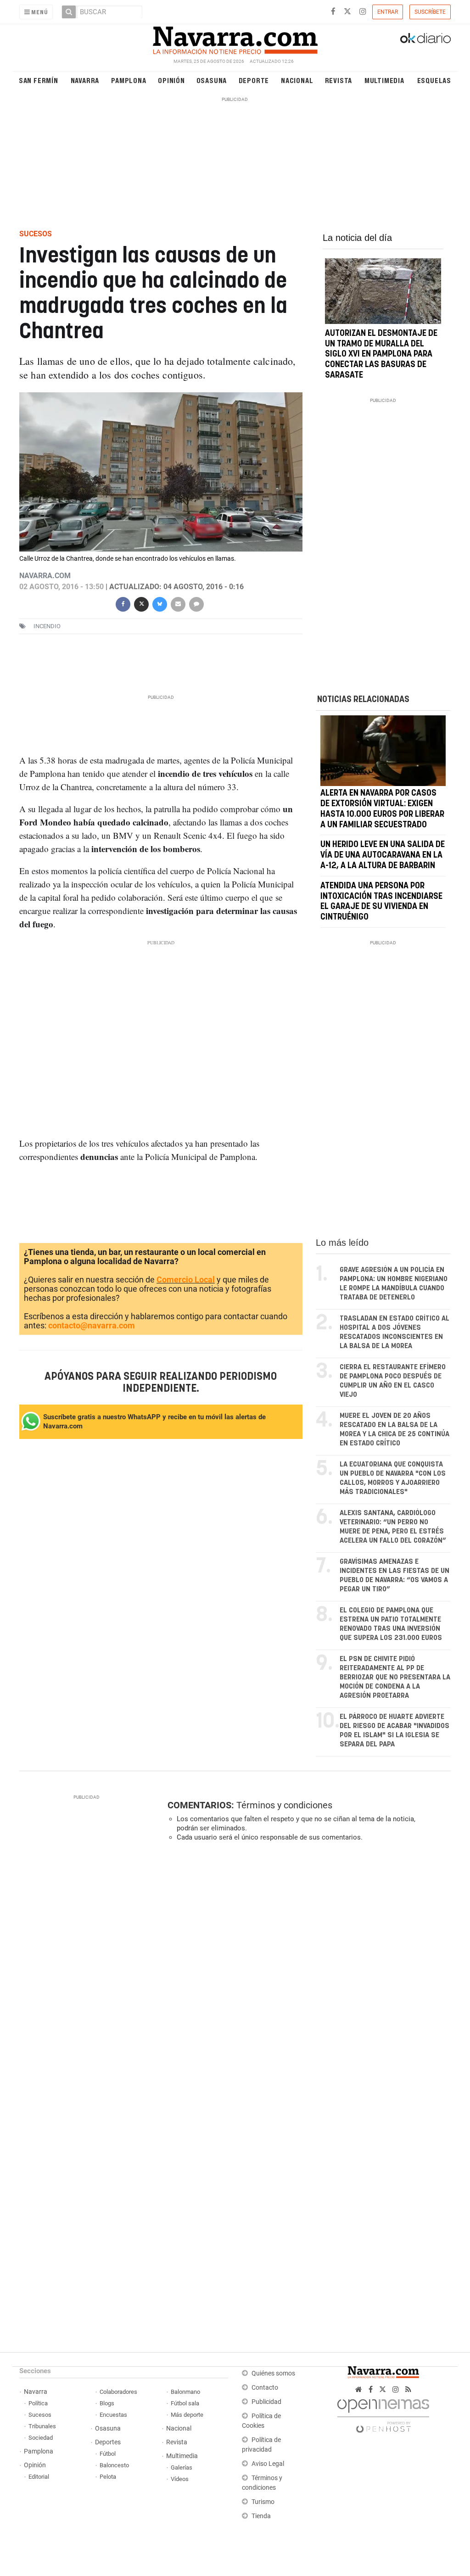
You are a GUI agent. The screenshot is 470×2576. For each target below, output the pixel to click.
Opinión (171, 80)
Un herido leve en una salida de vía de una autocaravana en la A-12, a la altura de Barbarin (383, 855)
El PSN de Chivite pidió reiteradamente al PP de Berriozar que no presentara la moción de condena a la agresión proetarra (395, 1677)
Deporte (254, 80)
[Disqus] (306, 1975)
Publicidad (266, 2402)
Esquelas (434, 80)
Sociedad (41, 2438)
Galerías (182, 2467)
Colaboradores (118, 2392)
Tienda (261, 2516)
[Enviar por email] (178, 603)
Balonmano (185, 2392)
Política (38, 2403)
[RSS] (408, 2389)
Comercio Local (186, 1280)
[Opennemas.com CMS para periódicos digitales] (383, 2413)
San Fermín (39, 80)
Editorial (39, 2477)
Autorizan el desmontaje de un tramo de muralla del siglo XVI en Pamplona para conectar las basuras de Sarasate (381, 354)
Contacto (265, 2388)
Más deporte (187, 2415)
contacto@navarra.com (92, 1325)
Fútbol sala (185, 2403)
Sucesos (40, 2415)
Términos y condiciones (284, 1805)
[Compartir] (123, 603)
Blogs (107, 2403)
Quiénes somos (273, 2373)
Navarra (85, 80)
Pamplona (129, 80)
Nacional (297, 80)
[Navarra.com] (235, 38)
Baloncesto (114, 2465)
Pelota (108, 2477)
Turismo (263, 2502)
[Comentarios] (196, 603)
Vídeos (180, 2479)
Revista (339, 80)
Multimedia (384, 80)
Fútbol (108, 2454)
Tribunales (42, 2426)
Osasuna (212, 80)
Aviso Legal (268, 2464)
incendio (47, 626)
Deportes (108, 2442)
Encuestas (113, 2415)
